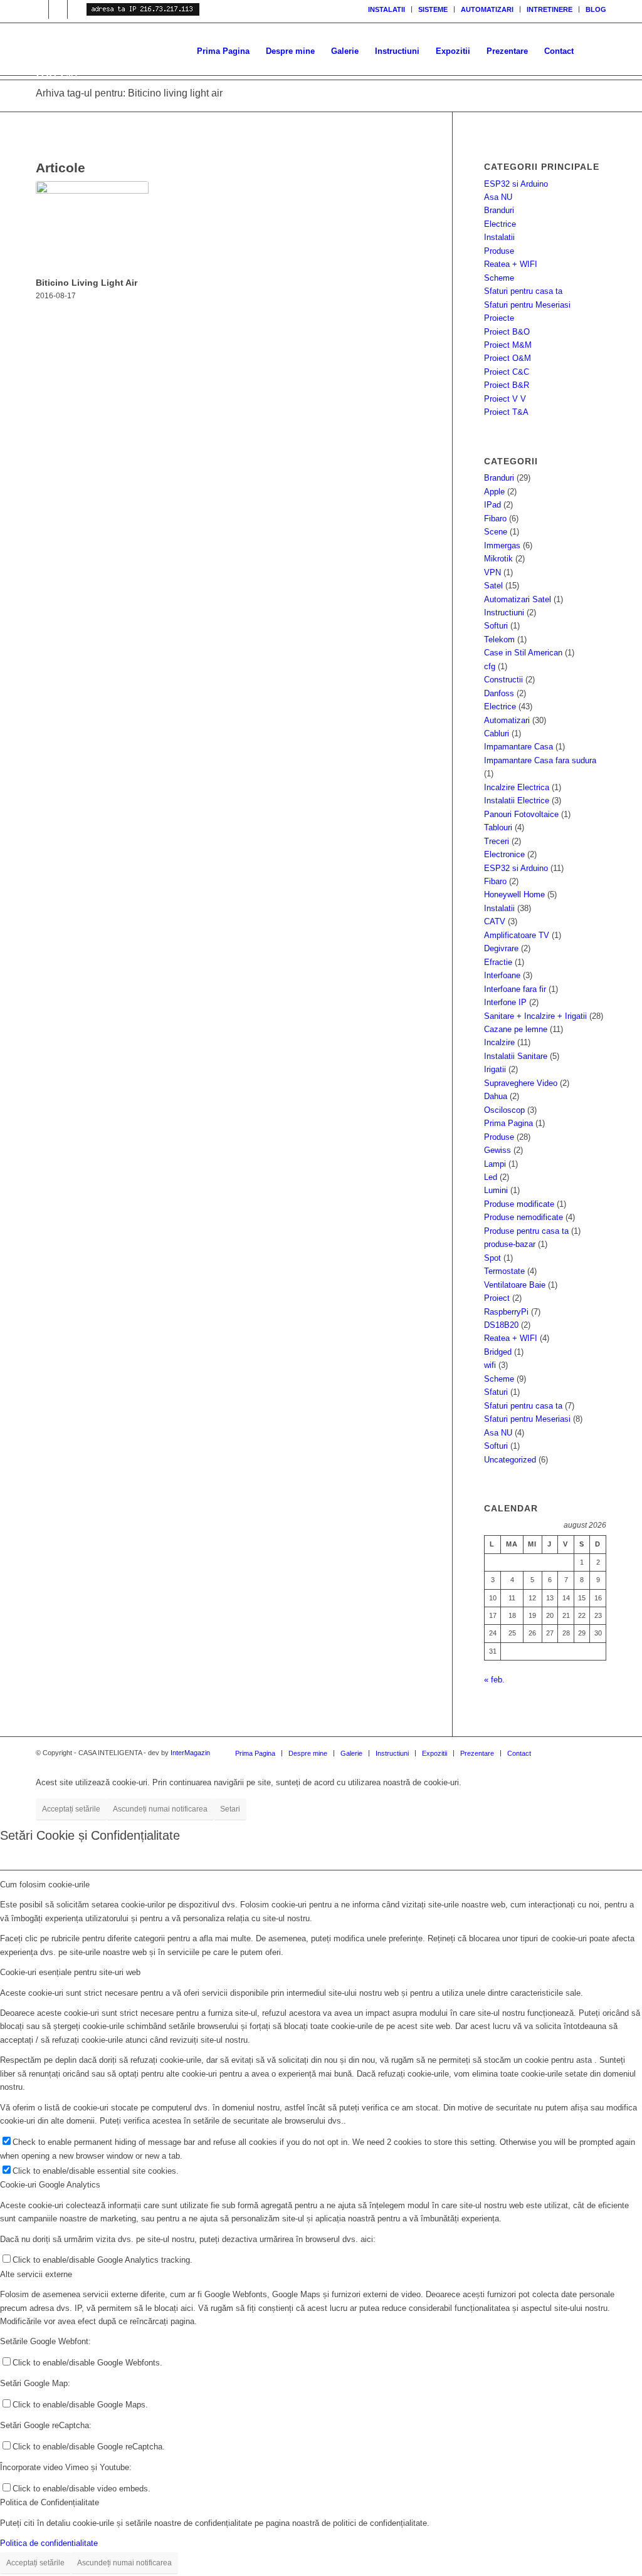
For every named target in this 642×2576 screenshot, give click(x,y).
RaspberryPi (506, 1312)
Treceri (497, 841)
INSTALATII (387, 9)
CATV (495, 921)
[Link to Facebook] (77, 9)
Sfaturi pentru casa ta (523, 291)
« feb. (494, 1680)
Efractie (498, 962)
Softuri (496, 626)
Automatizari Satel (518, 599)
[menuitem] (387, 9)
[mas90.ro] (167, 51)
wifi (490, 1365)
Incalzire (499, 1042)
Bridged (498, 1352)
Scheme (499, 278)
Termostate (504, 1271)
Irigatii (495, 1069)
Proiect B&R (507, 385)
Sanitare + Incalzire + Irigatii (535, 1016)
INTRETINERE (550, 9)
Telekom (499, 639)
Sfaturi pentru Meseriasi (527, 305)
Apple (494, 492)
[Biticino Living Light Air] (92, 227)
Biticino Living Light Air (87, 283)
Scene (496, 532)
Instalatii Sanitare (516, 1056)
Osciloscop (504, 1110)
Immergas (502, 545)
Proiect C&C (507, 372)
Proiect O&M (508, 358)
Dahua (496, 1096)
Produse (499, 251)
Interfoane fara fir (515, 989)
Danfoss (499, 693)
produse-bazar (510, 1244)
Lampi (495, 1164)
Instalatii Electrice (517, 800)
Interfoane (502, 975)
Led (491, 1177)
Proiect (497, 1298)
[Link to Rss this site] (39, 9)
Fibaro (495, 519)
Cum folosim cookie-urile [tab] (45, 1885)
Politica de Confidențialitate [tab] (50, 2502)
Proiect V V (505, 399)
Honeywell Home (514, 894)
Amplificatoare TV (517, 935)
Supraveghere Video (521, 1083)
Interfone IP (505, 1002)
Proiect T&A (506, 412)
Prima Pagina (508, 1123)
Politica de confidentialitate (49, 2543)
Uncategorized (510, 1460)
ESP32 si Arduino (516, 184)
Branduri (499, 210)
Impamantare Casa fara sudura (540, 760)
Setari (230, 1809)
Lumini (496, 1190)
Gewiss (497, 1150)
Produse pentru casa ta (526, 1231)
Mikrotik (498, 559)
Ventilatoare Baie (515, 1285)
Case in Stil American (523, 653)
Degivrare (501, 948)
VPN (492, 572)
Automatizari (507, 720)
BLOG (596, 9)
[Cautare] (594, 51)
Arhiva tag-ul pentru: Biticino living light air (129, 93)
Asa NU (498, 197)
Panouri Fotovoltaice (521, 814)
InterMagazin (190, 1753)
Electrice (500, 224)
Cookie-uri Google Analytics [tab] (50, 2185)
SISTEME (433, 9)
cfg (490, 666)
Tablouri (498, 827)
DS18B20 (501, 1325)
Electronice (504, 854)
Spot (492, 1258)
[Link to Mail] (58, 9)
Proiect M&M (508, 345)
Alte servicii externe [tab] (36, 2274)
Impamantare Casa (518, 747)
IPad (492, 505)
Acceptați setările (71, 1809)
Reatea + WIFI (511, 264)
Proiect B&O (507, 332)
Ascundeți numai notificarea (160, 1809)
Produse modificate (519, 1204)
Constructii (503, 680)
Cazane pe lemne (516, 1029)
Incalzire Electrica (517, 787)
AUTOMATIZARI (487, 9)
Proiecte (499, 318)
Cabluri (497, 733)
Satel (493, 586)
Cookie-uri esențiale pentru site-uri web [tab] (70, 1972)
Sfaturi (496, 1392)
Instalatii (499, 237)
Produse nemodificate (524, 1217)
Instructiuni (504, 613)
